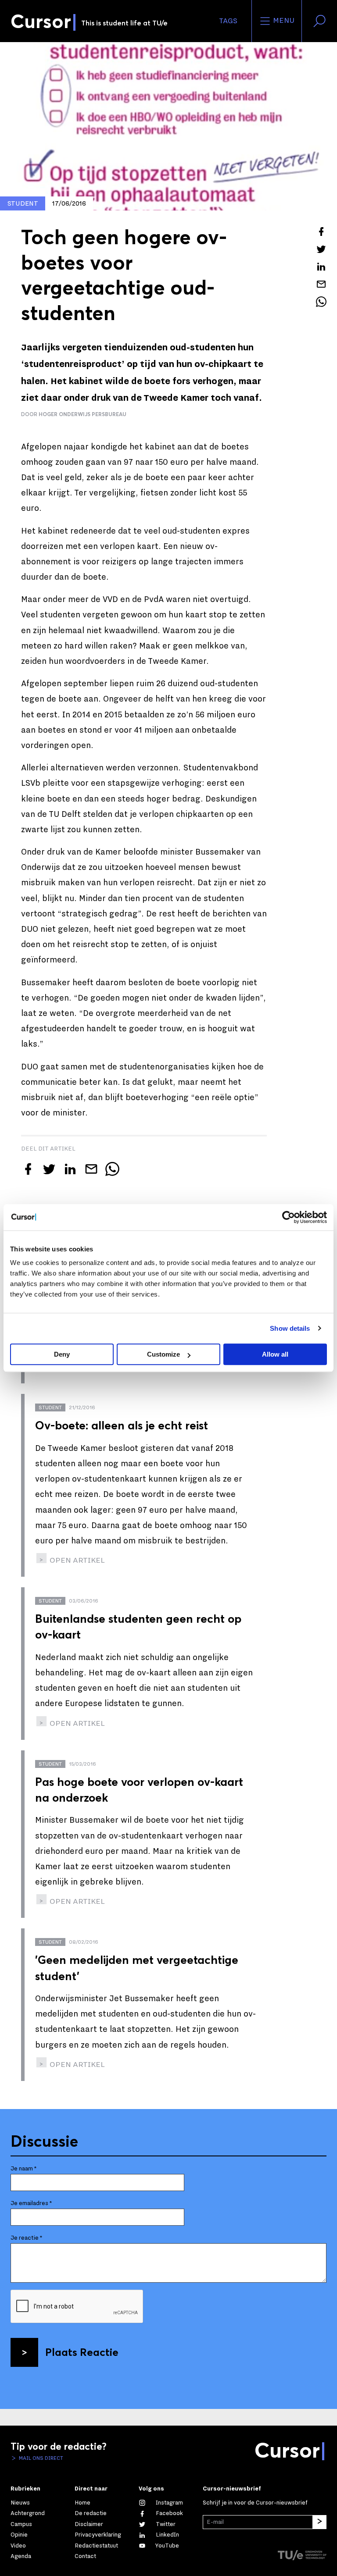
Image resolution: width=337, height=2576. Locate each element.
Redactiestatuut (96, 2546)
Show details (290, 1328)
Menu (283, 21)
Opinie (19, 2535)
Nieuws (20, 2503)
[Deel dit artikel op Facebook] (321, 232)
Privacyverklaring (98, 2535)
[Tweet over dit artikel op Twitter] (321, 249)
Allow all (275, 1354)
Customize (163, 1354)
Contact (85, 2556)
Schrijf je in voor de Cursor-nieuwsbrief (255, 2503)
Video (18, 2546)
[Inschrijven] (319, 2522)
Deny (62, 1354)
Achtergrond (28, 2513)
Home (82, 2503)
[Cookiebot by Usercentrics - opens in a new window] (289, 1217)
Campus (21, 2524)
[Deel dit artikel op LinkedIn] (321, 267)
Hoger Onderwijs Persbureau (82, 414)
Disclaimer (89, 2524)
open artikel (76, 1560)
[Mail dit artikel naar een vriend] (321, 284)
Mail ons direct (40, 2458)
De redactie (91, 2513)
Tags (228, 21)
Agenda (21, 2556)
